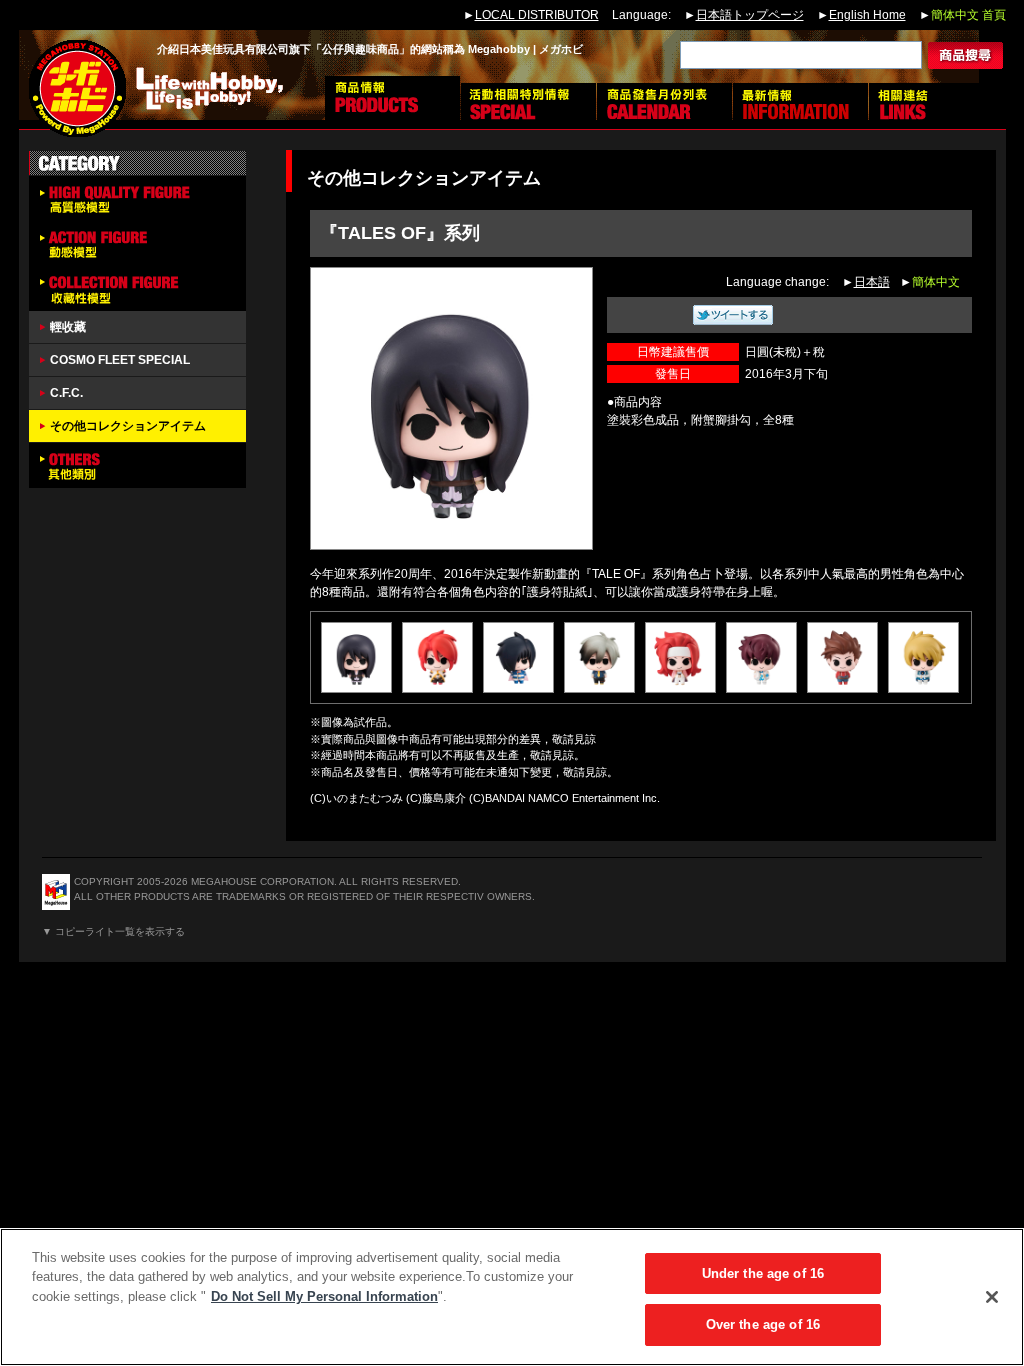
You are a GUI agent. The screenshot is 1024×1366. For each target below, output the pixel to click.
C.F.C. (66, 393)
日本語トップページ (750, 15)
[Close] (992, 1297)
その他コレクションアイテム (128, 426)
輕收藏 (68, 327)
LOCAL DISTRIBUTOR (537, 15)
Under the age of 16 (763, 1273)
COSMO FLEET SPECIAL (120, 360)
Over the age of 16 (763, 1324)
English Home (867, 15)
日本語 (872, 282)
